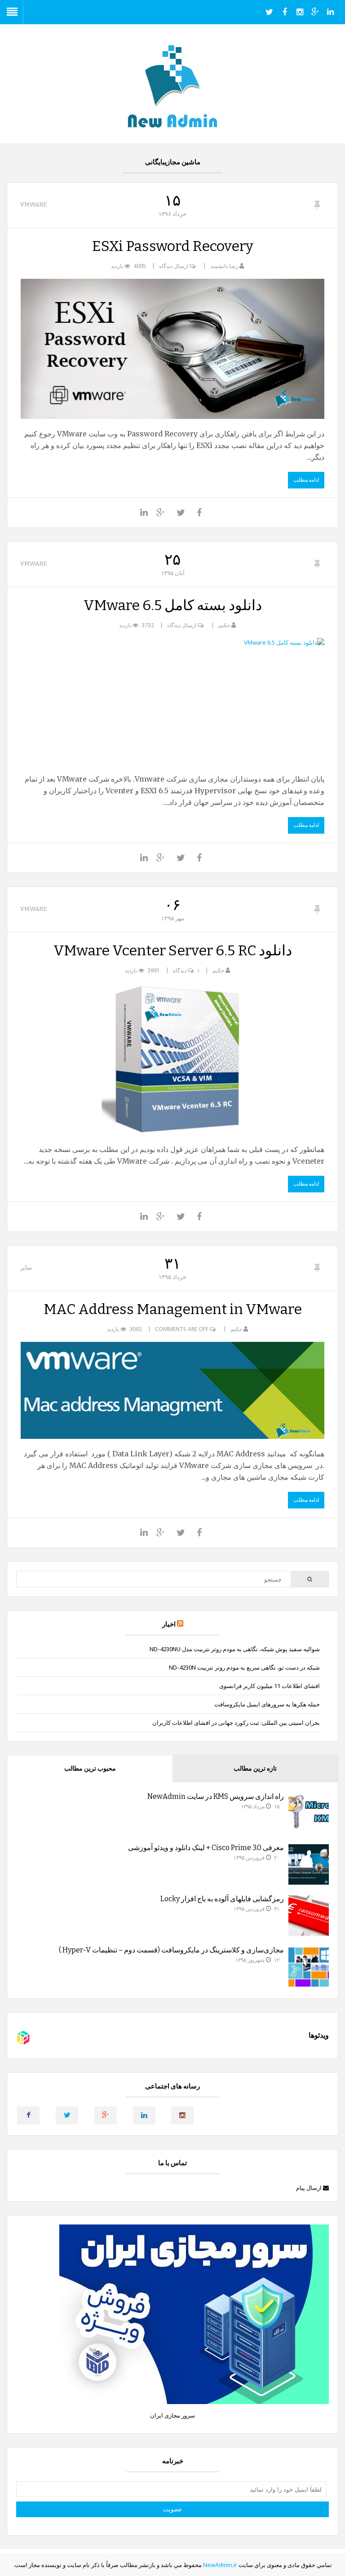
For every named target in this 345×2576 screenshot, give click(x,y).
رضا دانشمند (224, 266)
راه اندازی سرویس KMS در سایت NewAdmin (216, 1796)
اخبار (169, 1624)
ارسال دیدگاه (174, 266)
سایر (26, 1268)
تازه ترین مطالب (255, 1769)
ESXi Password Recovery (173, 246)
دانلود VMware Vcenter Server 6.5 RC (173, 950)
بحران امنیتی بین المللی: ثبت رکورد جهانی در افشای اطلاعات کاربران (236, 1723)
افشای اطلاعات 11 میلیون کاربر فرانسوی (270, 1686)
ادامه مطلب (306, 480)
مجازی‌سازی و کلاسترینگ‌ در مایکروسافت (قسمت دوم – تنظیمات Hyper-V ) (171, 1950)
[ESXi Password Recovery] (172, 349)
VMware (33, 204)
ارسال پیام (310, 2188)
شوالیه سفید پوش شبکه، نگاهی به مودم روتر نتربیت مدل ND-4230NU (235, 1649)
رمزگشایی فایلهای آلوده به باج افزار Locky (222, 1899)
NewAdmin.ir (220, 2565)
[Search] (309, 1579)
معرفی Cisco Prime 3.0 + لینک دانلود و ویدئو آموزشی (206, 1848)
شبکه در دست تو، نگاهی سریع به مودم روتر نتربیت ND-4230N (244, 1667)
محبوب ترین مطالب (90, 1769)
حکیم (224, 625)
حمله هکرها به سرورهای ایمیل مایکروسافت (267, 1704)
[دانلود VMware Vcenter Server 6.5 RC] (172, 1059)
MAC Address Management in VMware (173, 1309)
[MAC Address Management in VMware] (172, 1390)
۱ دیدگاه (186, 970)
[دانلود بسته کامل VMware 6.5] (172, 701)
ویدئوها (319, 2035)
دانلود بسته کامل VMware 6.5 (173, 605)
